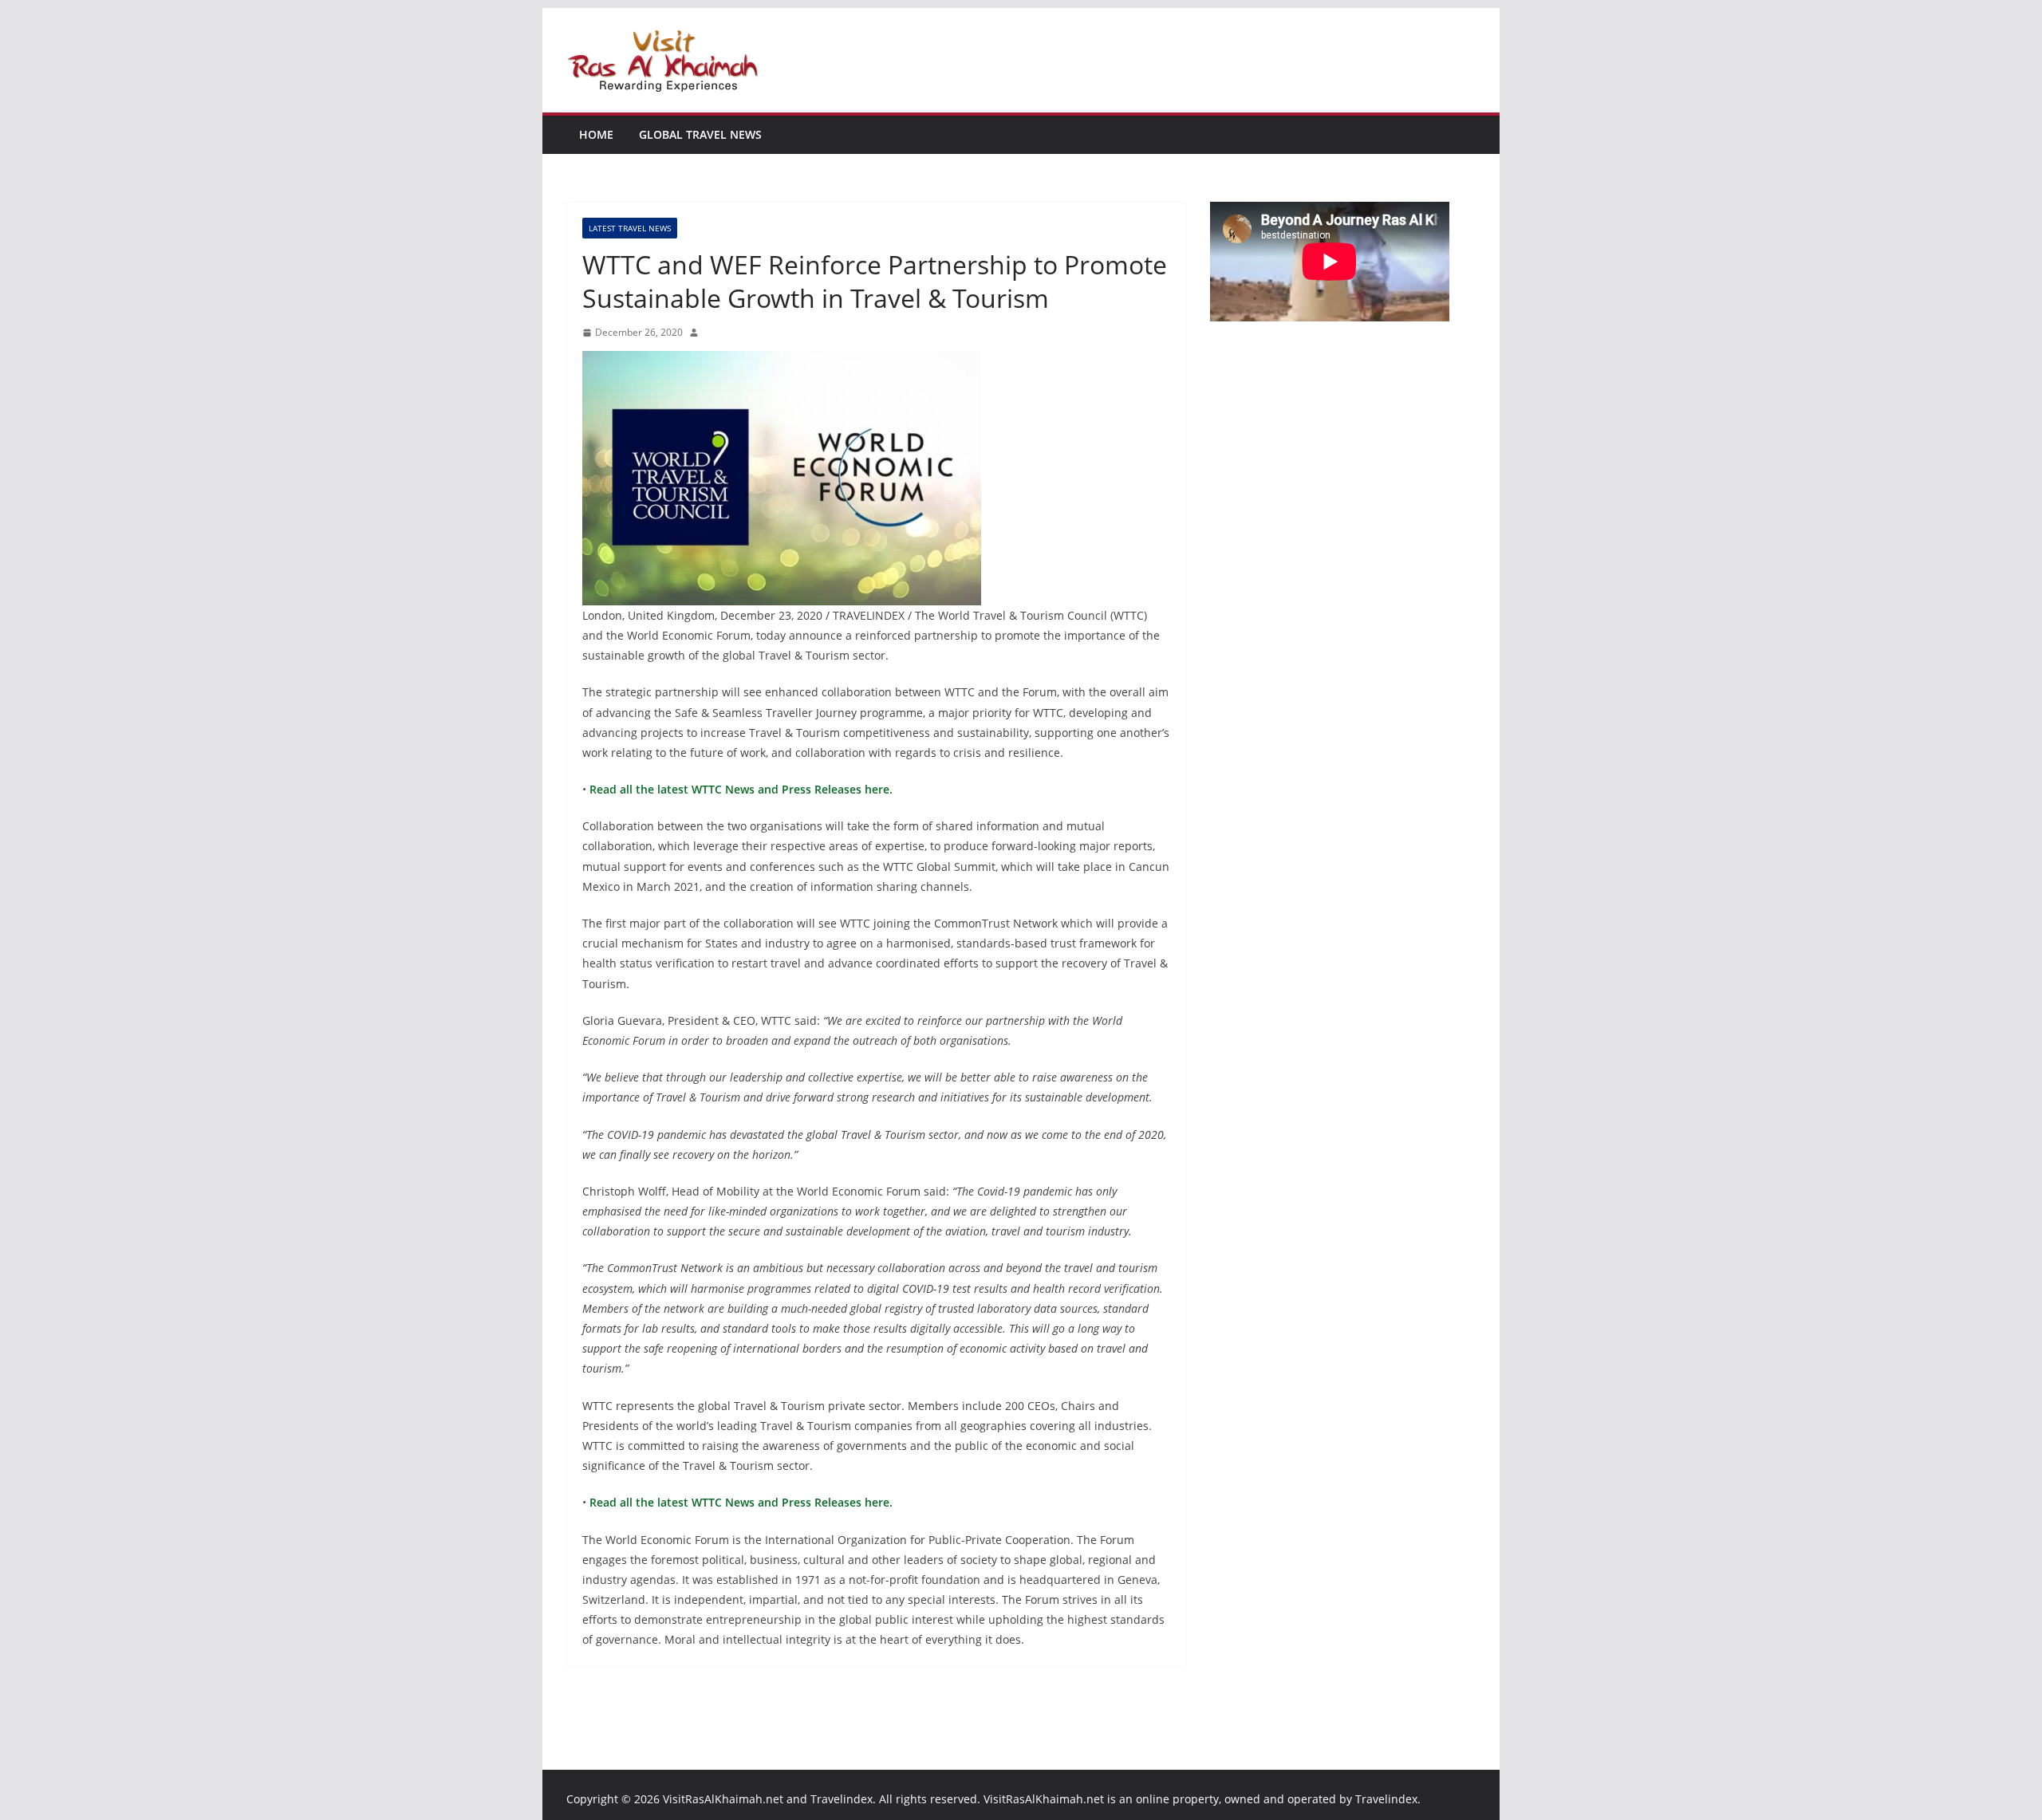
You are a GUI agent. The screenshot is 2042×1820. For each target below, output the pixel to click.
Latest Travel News (630, 228)
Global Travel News (700, 134)
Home (596, 134)
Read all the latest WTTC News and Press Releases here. (739, 789)
